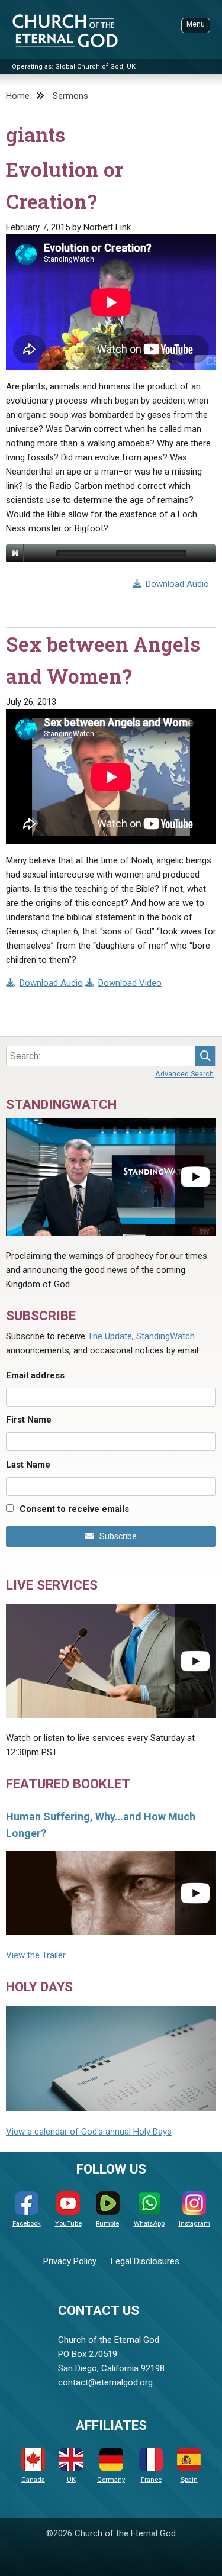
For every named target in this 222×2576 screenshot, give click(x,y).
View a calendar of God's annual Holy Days (89, 2132)
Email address (35, 1375)
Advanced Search (184, 1074)
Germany (111, 2480)
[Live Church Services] (111, 1661)
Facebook (27, 2224)
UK (71, 2480)
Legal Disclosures (145, 2261)
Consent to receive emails (74, 1509)
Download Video (130, 983)
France (151, 2480)
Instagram (194, 2224)
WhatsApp (149, 2224)
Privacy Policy (70, 2261)
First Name (29, 1420)
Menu (196, 24)
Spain (189, 2480)
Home (18, 96)
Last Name (28, 1465)
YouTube (68, 2224)
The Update (110, 1336)
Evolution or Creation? (65, 185)
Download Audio (177, 584)
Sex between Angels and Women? (103, 660)
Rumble (107, 2224)
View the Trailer (36, 1955)
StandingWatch (165, 1336)
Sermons (70, 96)
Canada (33, 2480)
